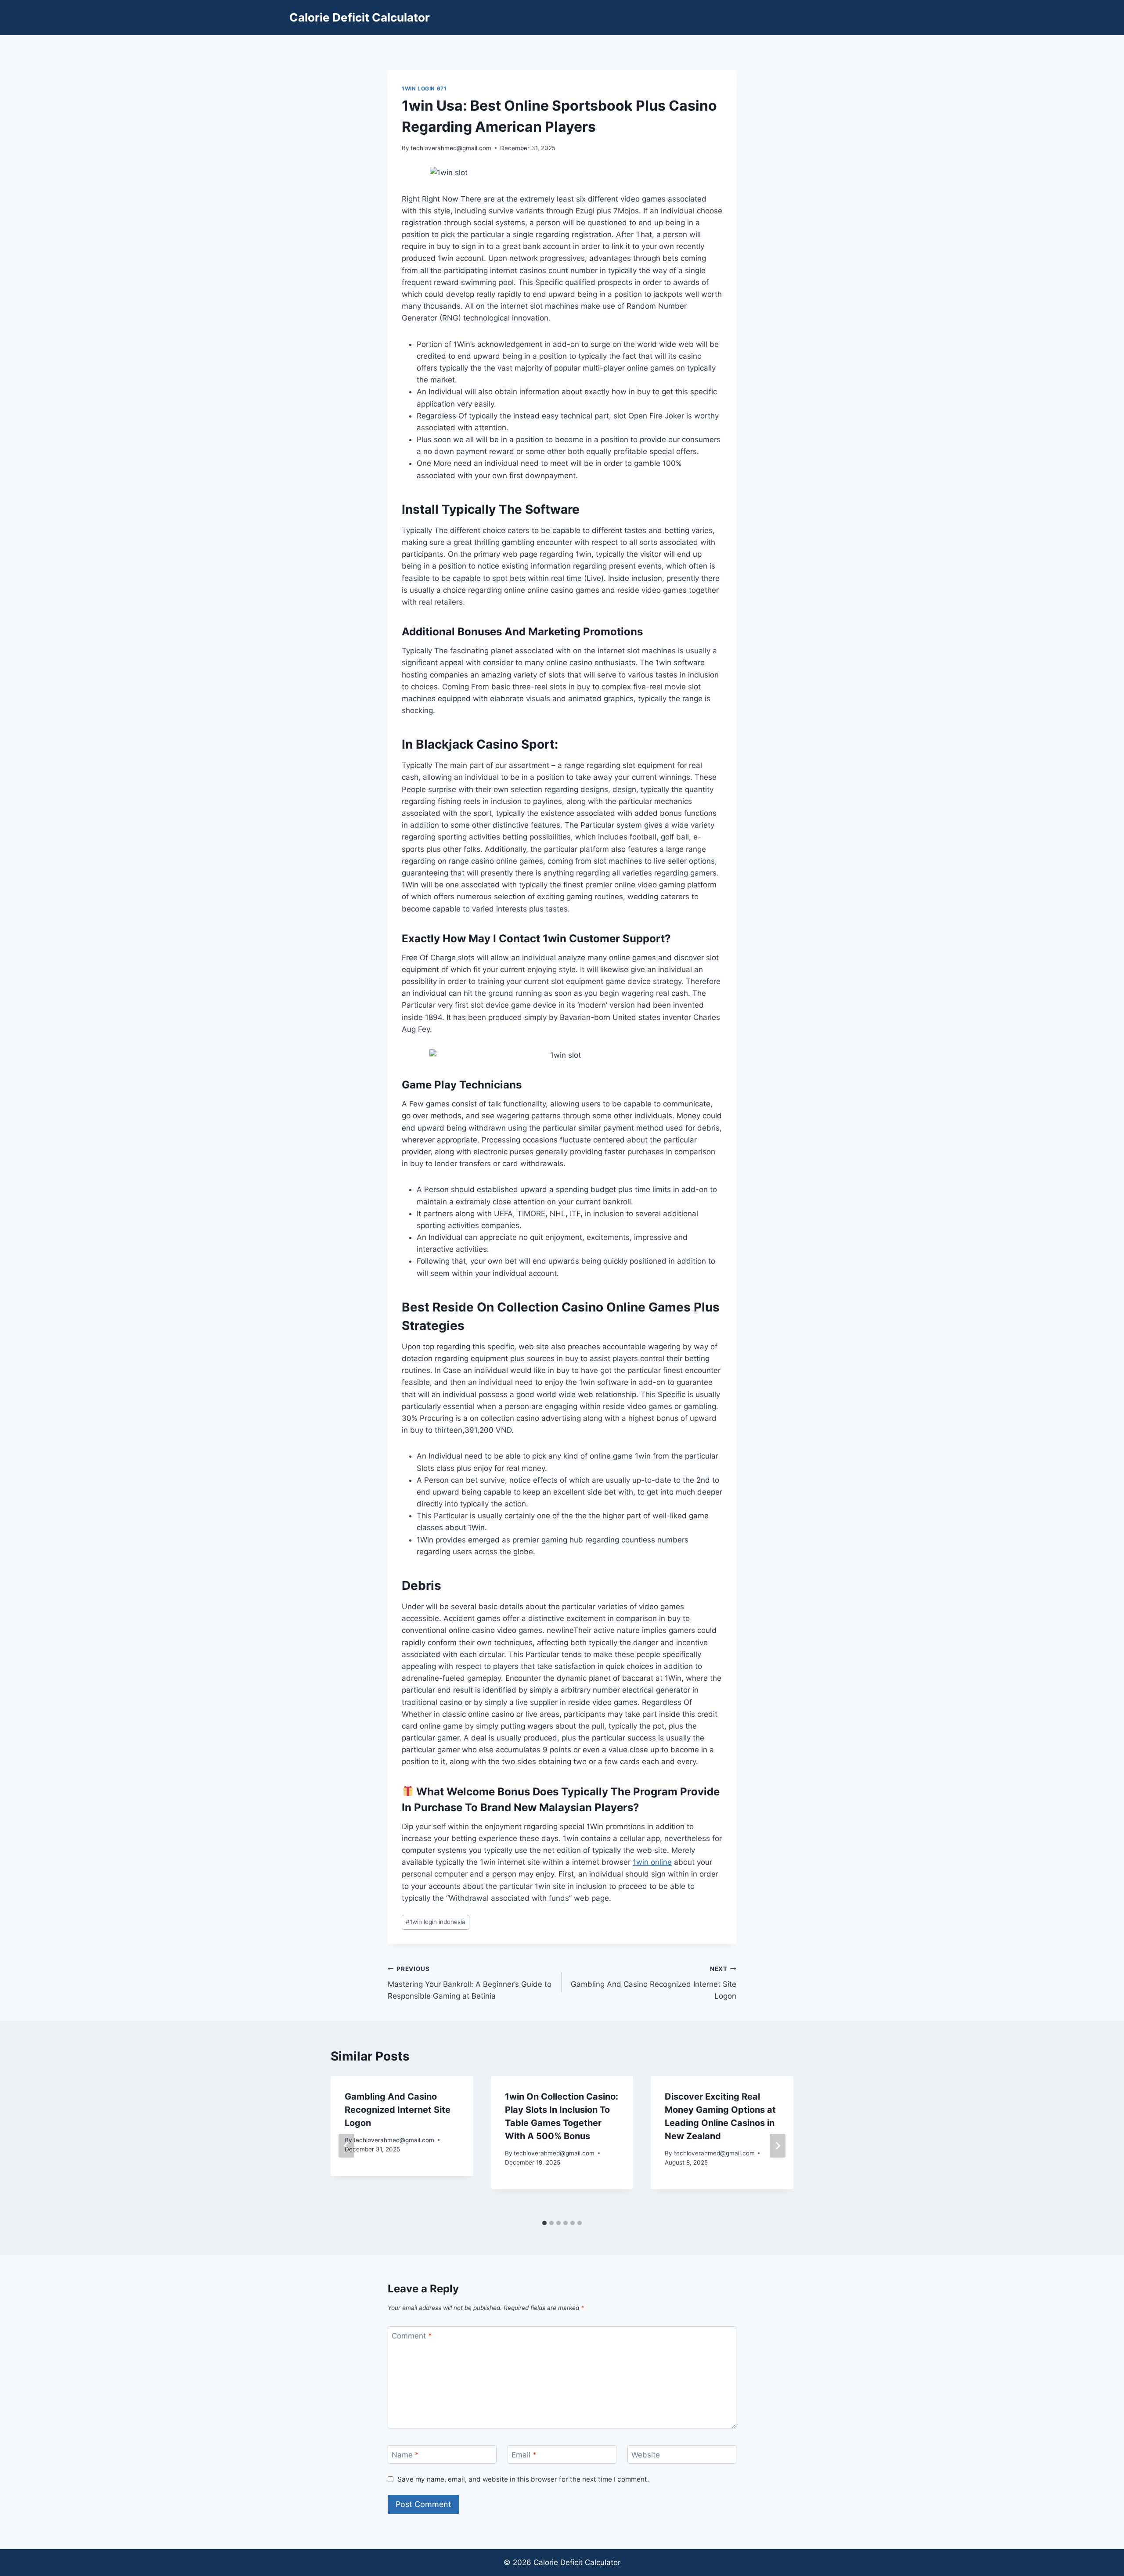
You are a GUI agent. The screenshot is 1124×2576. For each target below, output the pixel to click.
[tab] (544, 2223)
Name (405, 2455)
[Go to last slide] (346, 2146)
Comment (412, 2336)
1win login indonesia (436, 1922)
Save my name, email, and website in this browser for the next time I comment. (523, 2479)
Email (524, 2455)
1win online (652, 1862)
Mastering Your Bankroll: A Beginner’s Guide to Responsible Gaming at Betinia (470, 1983)
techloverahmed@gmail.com (451, 148)
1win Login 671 (424, 88)
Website (646, 2455)
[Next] (778, 2146)
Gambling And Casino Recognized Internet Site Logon (654, 1983)
